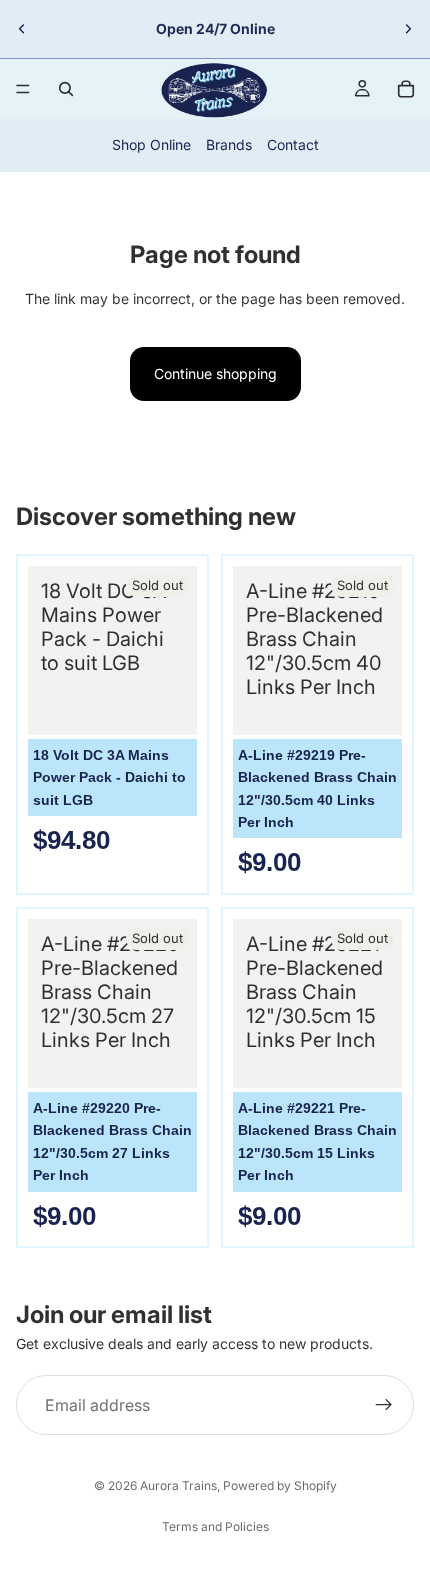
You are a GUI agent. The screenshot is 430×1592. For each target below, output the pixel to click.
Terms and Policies (215, 1526)
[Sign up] (384, 1405)
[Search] (66, 89)
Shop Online (151, 144)
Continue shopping (215, 373)
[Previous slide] (22, 29)
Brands (229, 144)
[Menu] (23, 89)
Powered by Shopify (280, 1485)
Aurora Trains (178, 1485)
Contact (293, 144)
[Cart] (406, 89)
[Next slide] (408, 29)
